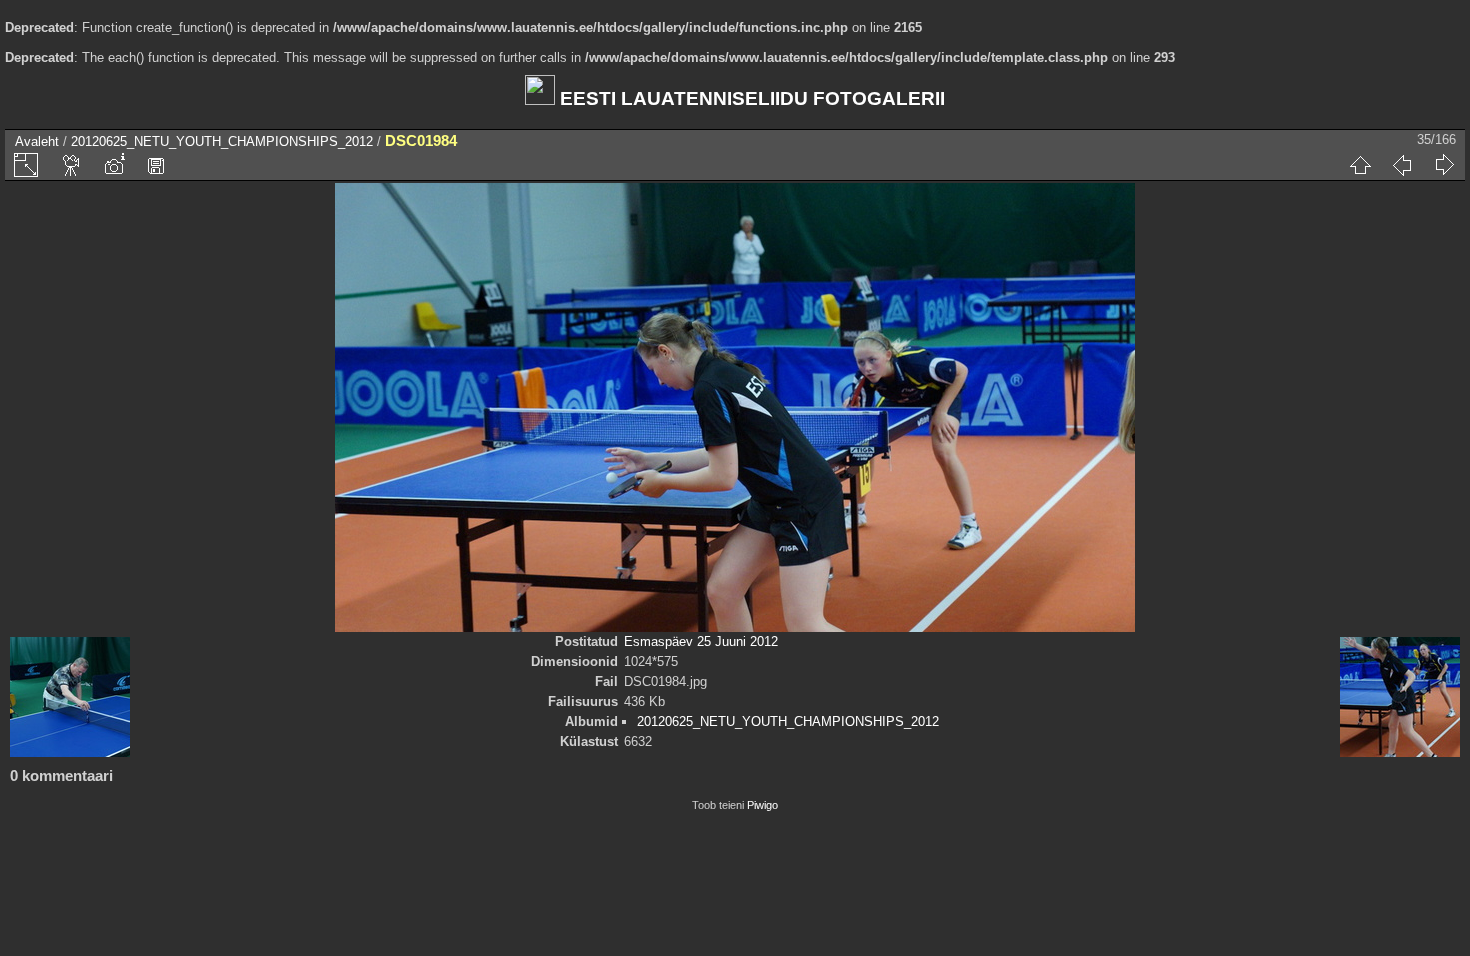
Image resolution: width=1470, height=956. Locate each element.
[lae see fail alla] (156, 165)
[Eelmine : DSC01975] (1402, 165)
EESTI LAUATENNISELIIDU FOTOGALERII (750, 98)
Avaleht (37, 141)
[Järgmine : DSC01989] (1444, 165)
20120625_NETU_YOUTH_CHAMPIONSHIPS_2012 (222, 141)
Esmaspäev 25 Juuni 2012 (701, 641)
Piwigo (762, 805)
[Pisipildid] (1360, 165)
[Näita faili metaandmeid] (114, 165)
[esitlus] (72, 165)
